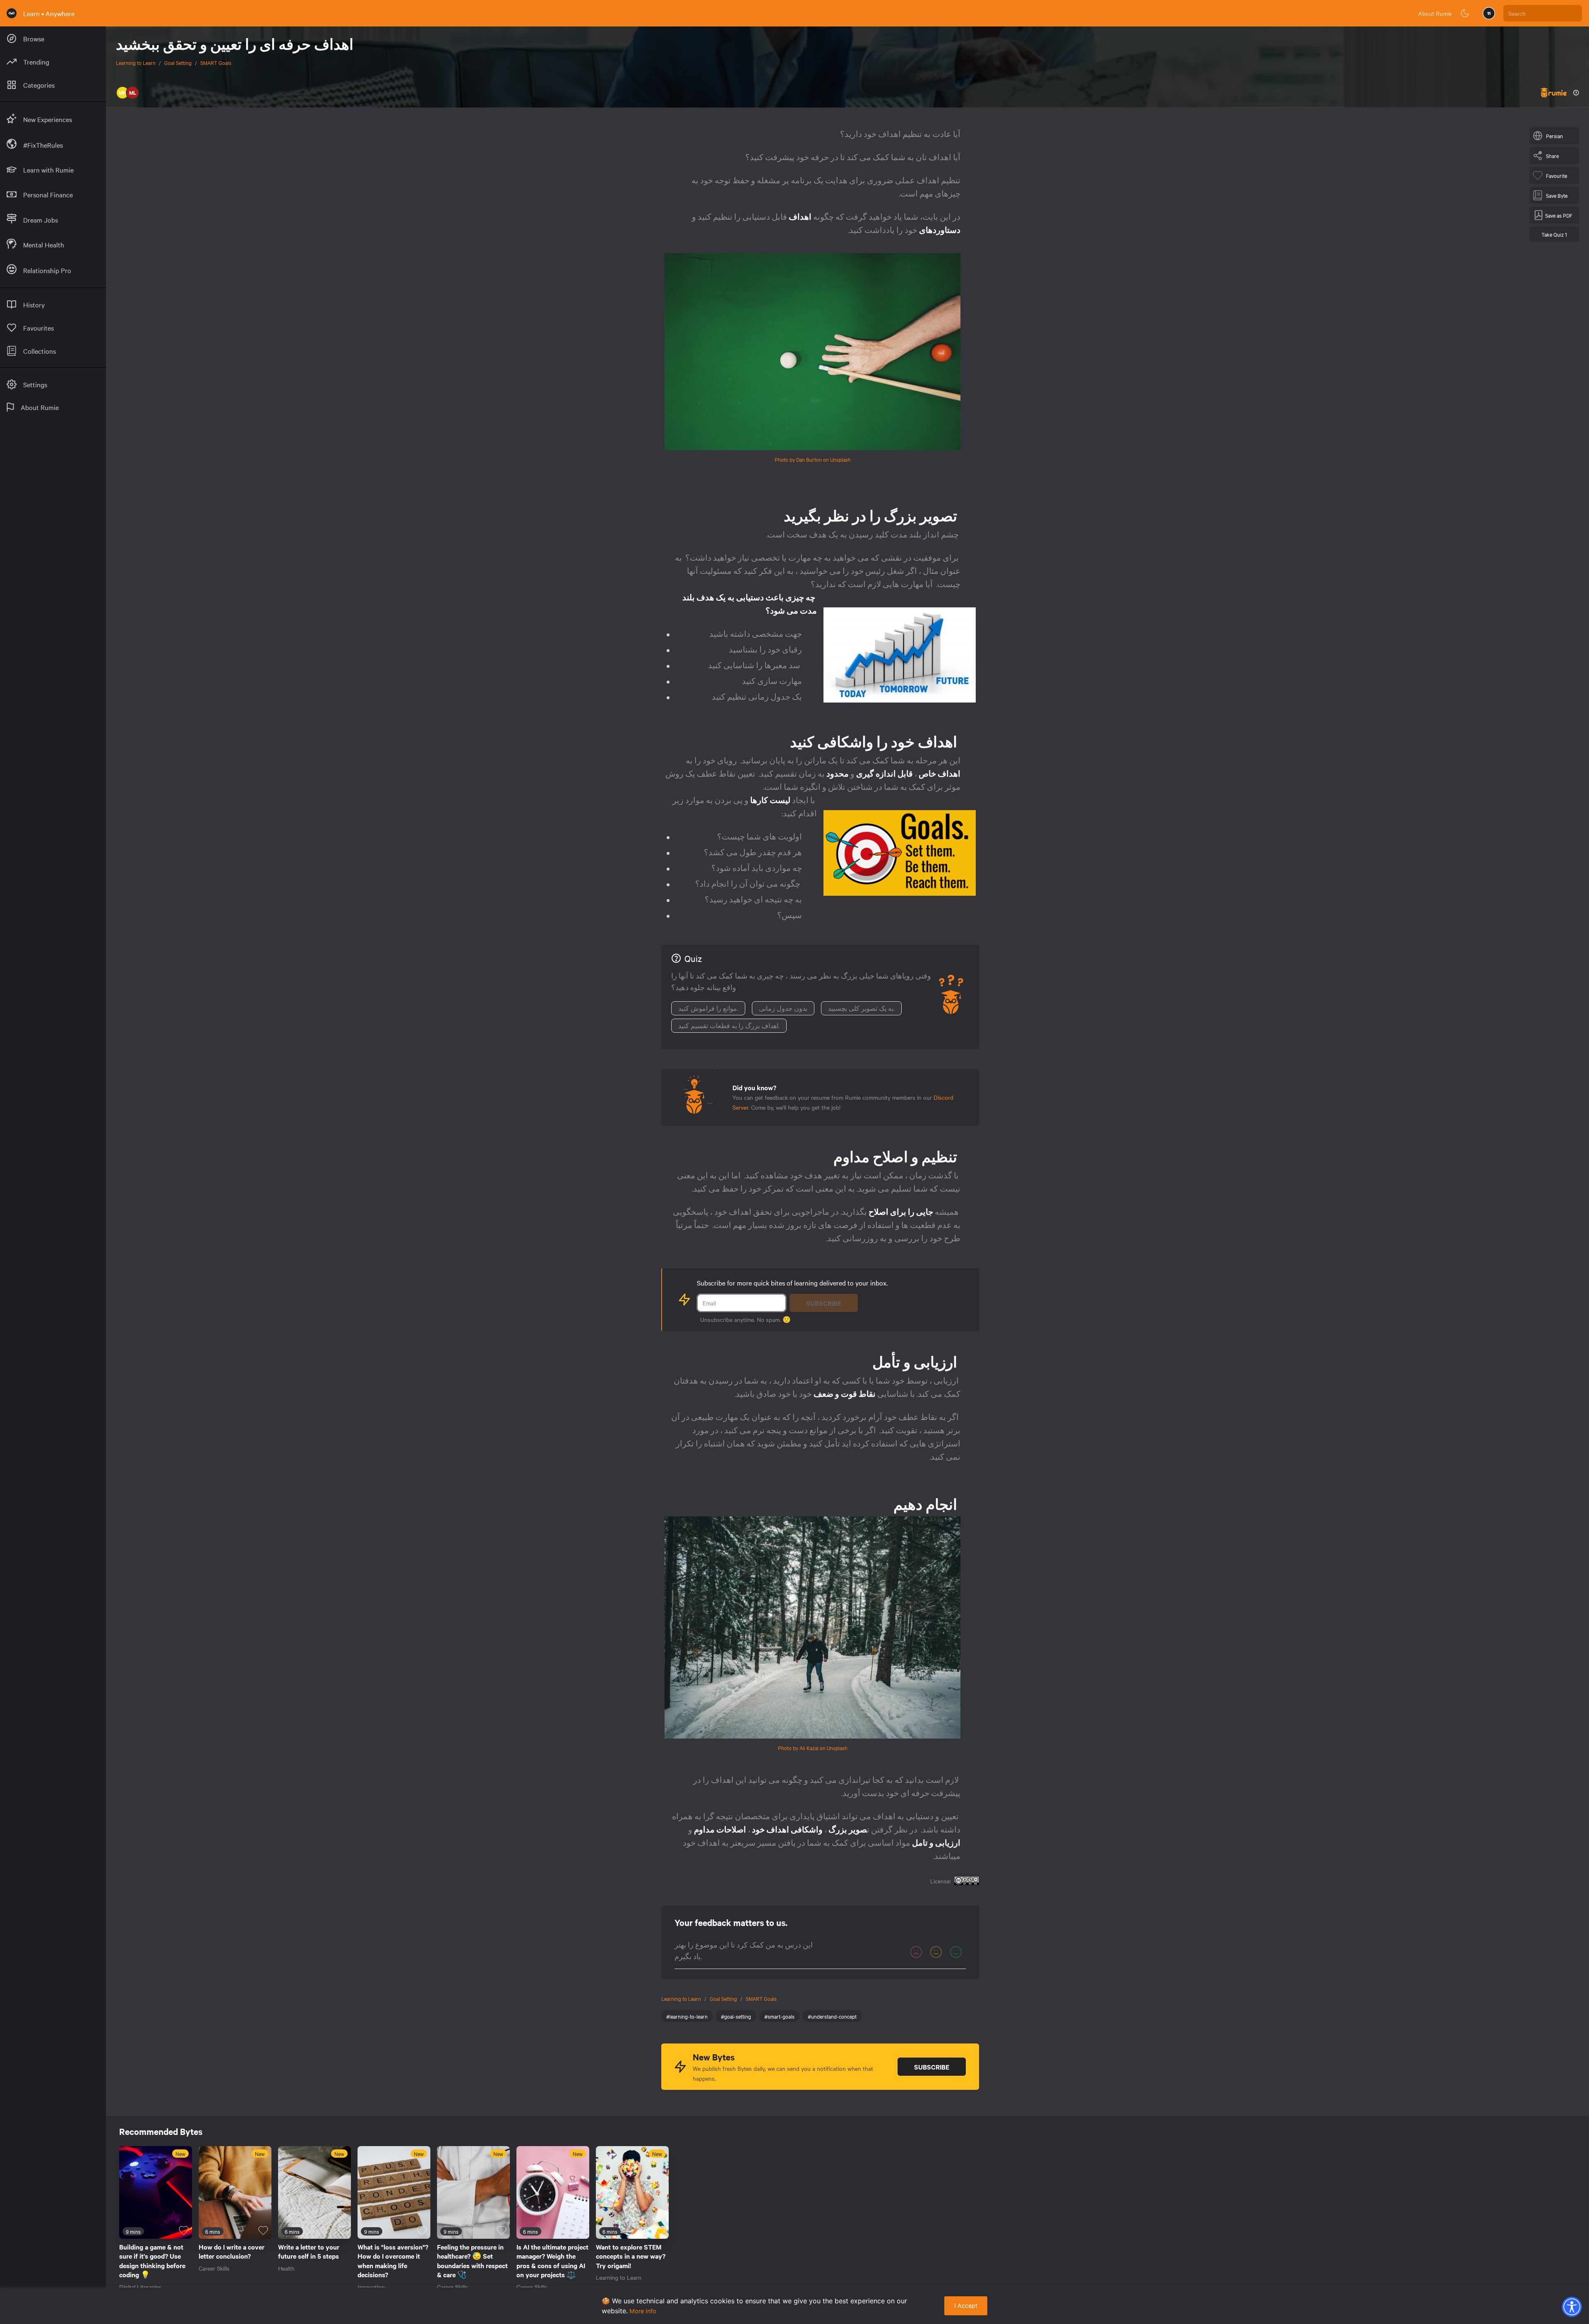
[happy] (956, 1952)
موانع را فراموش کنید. (708, 1008)
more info (643, 2311)
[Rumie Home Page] (12, 13)
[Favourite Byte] (184, 2230)
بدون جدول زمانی (783, 1008)
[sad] (916, 1952)
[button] (1572, 2307)
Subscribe (824, 1303)
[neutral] (936, 1952)
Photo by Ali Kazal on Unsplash (813, 1748)
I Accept (966, 2306)
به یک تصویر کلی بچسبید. (861, 1008)
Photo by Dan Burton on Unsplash (813, 459)
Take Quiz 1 (1554, 234)
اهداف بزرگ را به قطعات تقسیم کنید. (729, 1026)
